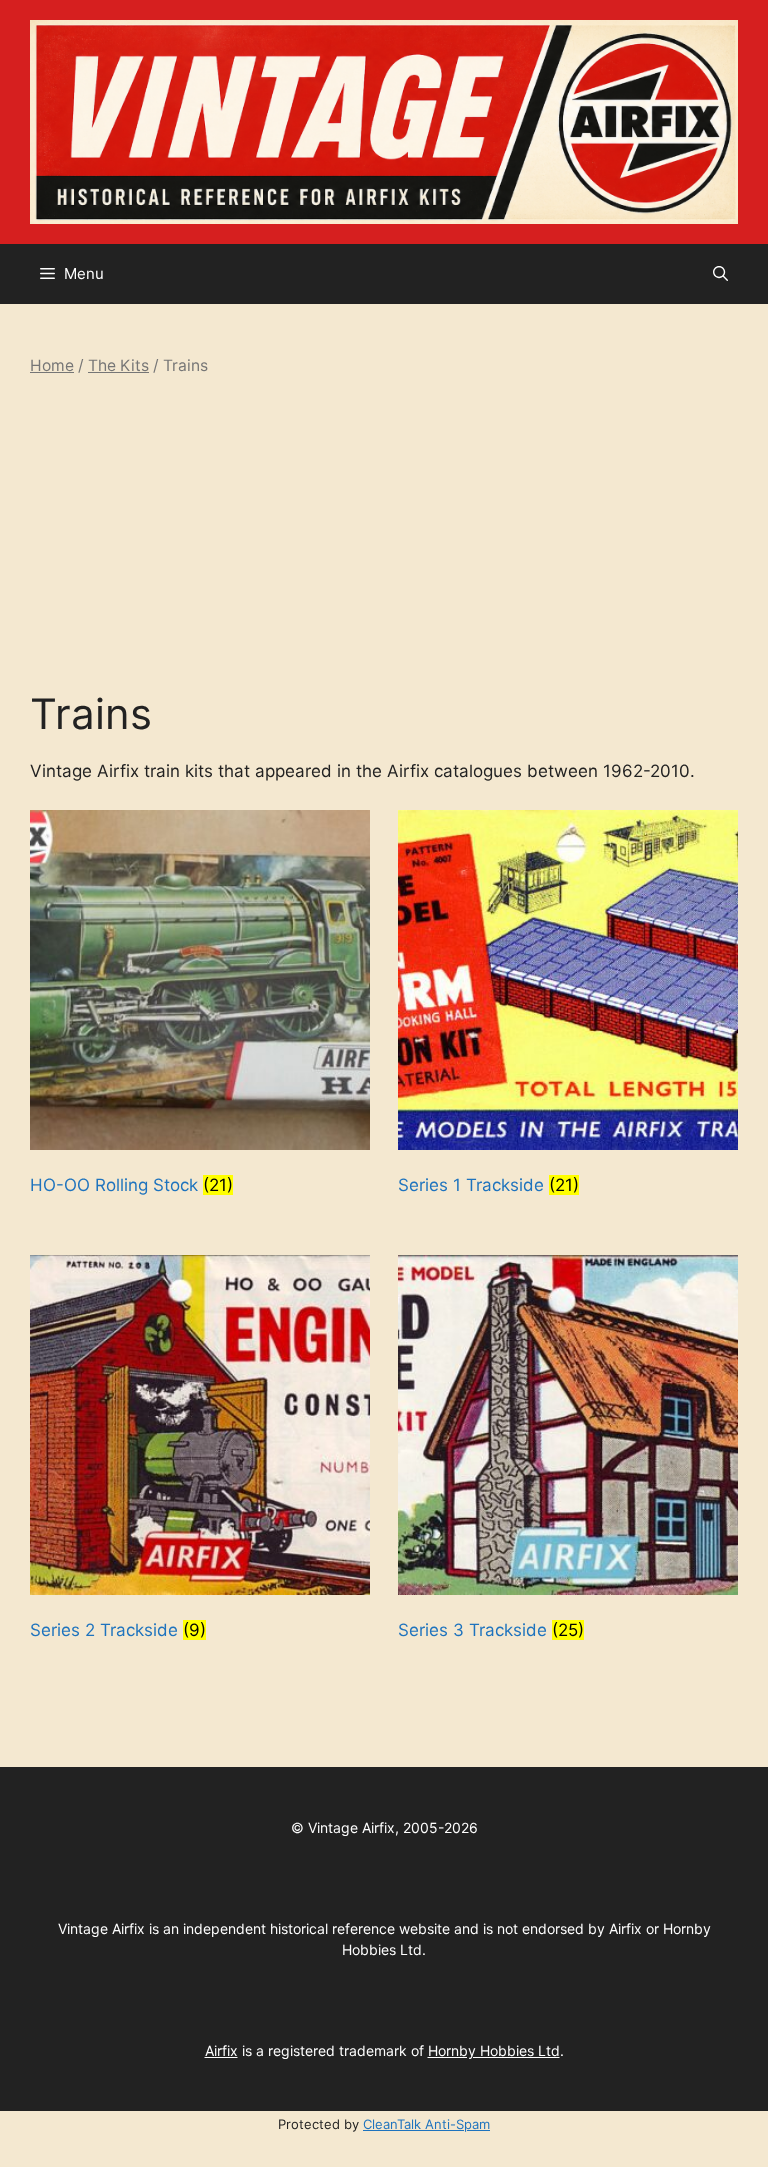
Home (52, 365)
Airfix (221, 2050)
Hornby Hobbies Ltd (494, 2050)
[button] (720, 274)
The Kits (118, 365)
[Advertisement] (384, 533)
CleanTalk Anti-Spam (426, 2124)
